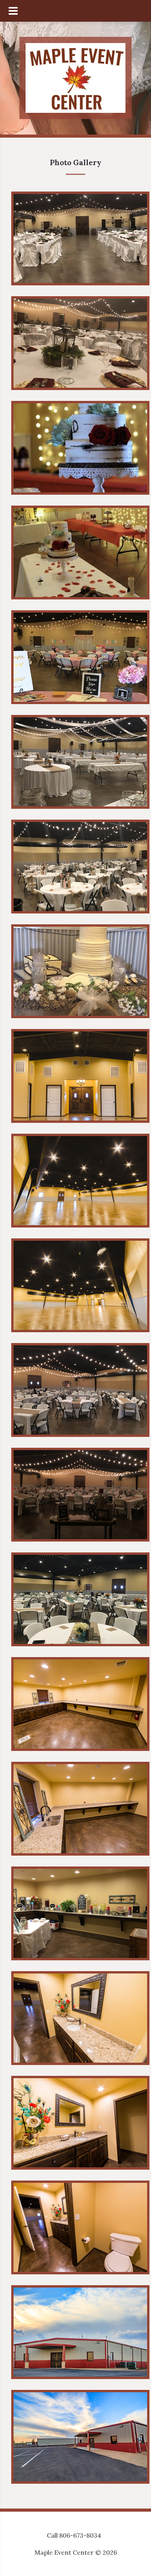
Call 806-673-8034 (74, 2535)
